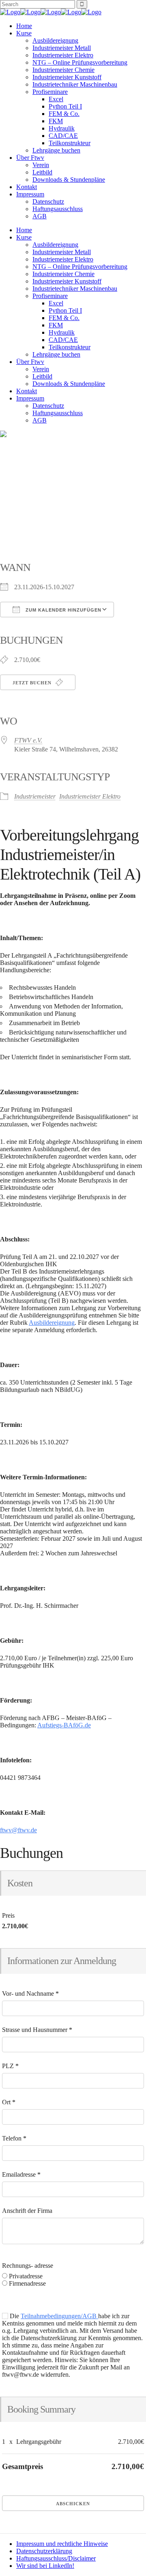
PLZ (10, 2066)
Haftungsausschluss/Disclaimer (56, 2558)
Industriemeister (35, 796)
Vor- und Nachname (30, 1994)
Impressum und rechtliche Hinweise (62, 2544)
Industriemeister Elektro (90, 796)
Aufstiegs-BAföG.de (64, 1725)
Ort (9, 2102)
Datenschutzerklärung (44, 2551)
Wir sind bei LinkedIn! (45, 2566)
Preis (8, 1915)
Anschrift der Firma (27, 2211)
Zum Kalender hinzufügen (63, 610)
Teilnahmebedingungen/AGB (59, 2316)
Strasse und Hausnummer (37, 2030)
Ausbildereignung (52, 1323)
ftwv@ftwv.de (18, 1830)
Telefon (14, 2138)
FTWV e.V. (28, 740)
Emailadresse (21, 2174)
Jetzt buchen (33, 683)
